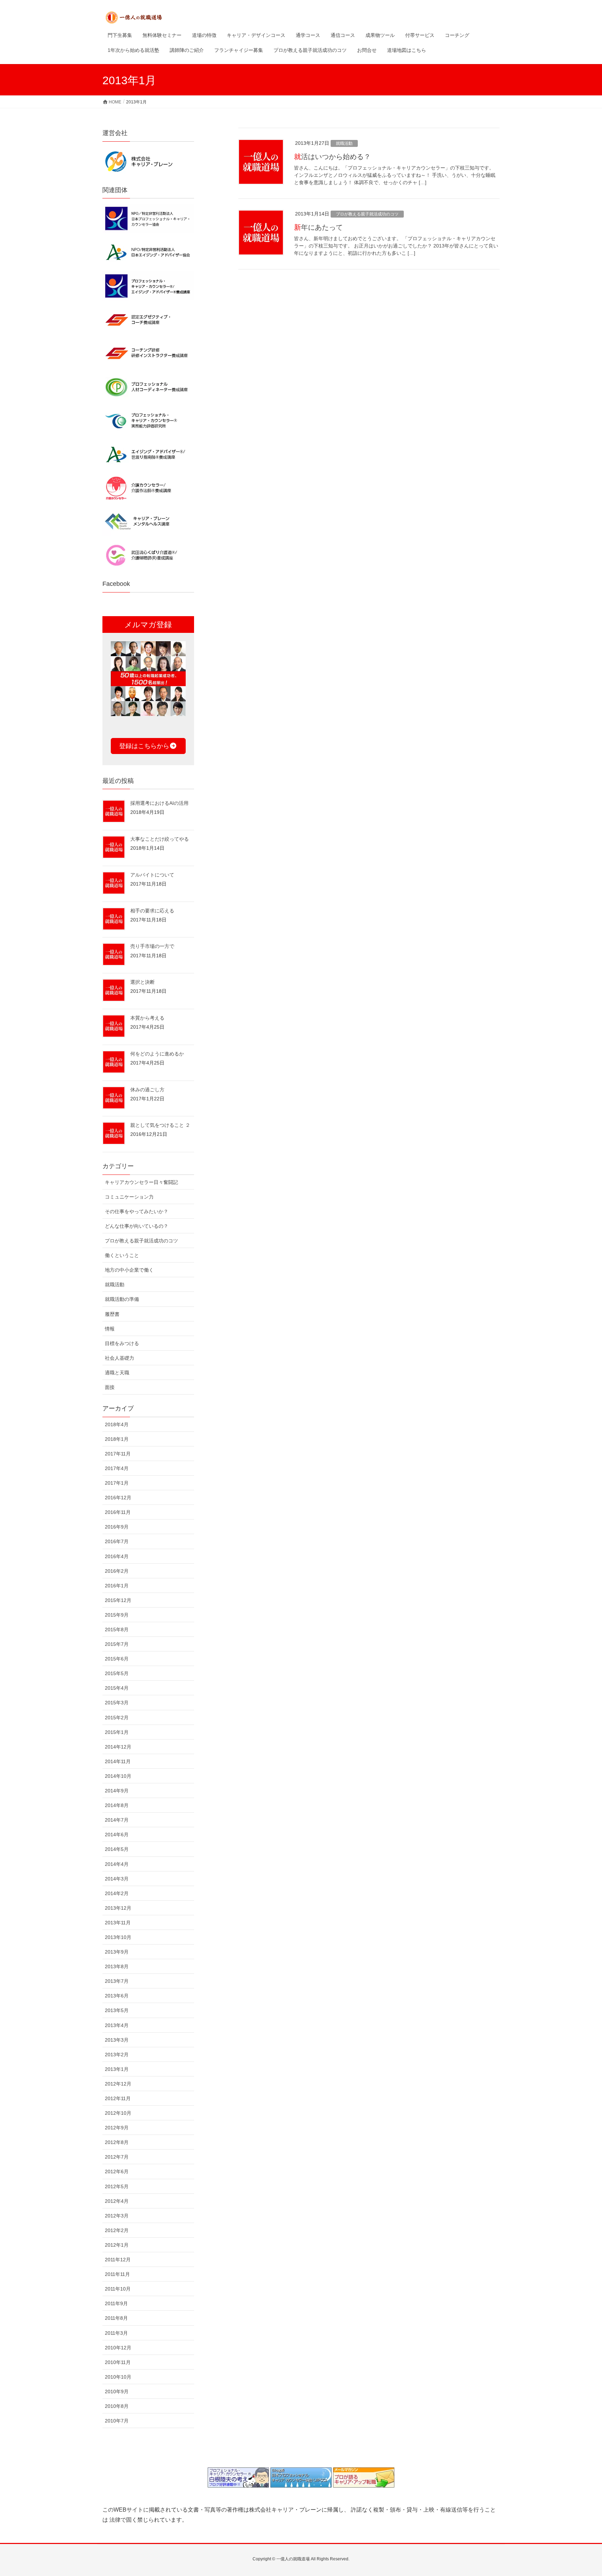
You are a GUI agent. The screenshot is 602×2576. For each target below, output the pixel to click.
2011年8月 (116, 2318)
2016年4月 (117, 1556)
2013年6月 (117, 1996)
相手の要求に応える (152, 911)
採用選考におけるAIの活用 (159, 803)
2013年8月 (117, 1966)
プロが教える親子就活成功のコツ (367, 214)
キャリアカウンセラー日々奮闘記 (141, 1182)
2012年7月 (117, 2157)
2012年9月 (117, 2128)
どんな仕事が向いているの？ (137, 1226)
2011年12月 (118, 2260)
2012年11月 (118, 2098)
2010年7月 (117, 2421)
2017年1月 (117, 1483)
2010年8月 (117, 2406)
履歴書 (112, 1314)
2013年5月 (117, 2010)
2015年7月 (117, 1644)
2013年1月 (117, 2069)
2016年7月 (117, 1541)
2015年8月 (117, 1629)
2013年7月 (117, 1981)
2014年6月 (117, 1835)
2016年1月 (117, 1586)
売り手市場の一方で (152, 946)
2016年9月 (117, 1527)
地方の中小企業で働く (129, 1270)
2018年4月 (117, 1424)
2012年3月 (117, 2216)
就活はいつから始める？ (332, 157)
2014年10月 (118, 1776)
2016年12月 (118, 1498)
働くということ (122, 1255)
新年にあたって (318, 227)
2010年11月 (118, 2362)
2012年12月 (118, 2084)
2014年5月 (117, 1849)
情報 (110, 1329)
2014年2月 (117, 1893)
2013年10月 (118, 1937)
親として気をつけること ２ (160, 1125)
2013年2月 (117, 2055)
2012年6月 (117, 2171)
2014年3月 (117, 1879)
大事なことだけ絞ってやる (160, 839)
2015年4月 (117, 1688)
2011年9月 (116, 2303)
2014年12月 (118, 1747)
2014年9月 (117, 1791)
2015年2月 (117, 1718)
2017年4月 (117, 1468)
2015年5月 (117, 1673)
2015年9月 (117, 1615)
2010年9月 (117, 2392)
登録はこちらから (144, 746)
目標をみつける (122, 1343)
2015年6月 (117, 1659)
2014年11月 (118, 1761)
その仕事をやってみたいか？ (137, 1211)
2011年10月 (118, 2289)
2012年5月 (117, 2186)
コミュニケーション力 (129, 1197)
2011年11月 (117, 2274)
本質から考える (147, 1018)
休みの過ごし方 (147, 1090)
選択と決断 (142, 982)
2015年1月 (117, 1732)
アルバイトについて (152, 875)
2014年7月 (117, 1820)
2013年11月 (118, 1923)
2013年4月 (117, 2025)
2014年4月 (117, 1864)
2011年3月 (116, 2333)
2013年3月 (117, 2040)
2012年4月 (117, 2201)
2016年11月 (118, 1512)
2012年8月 (117, 2142)
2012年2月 (117, 2230)
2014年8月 (117, 1805)
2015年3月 (117, 1703)
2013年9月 (117, 1952)
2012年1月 (117, 2245)
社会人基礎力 (119, 1358)
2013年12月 (118, 1908)
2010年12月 (118, 2348)
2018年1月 (117, 1439)
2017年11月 (118, 1454)
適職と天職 (117, 1373)
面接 (110, 1387)
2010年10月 (118, 2377)
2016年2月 (117, 1571)
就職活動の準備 (122, 1299)
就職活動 (344, 143)
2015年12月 (118, 1600)
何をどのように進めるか (157, 1054)
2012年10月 (118, 2113)
